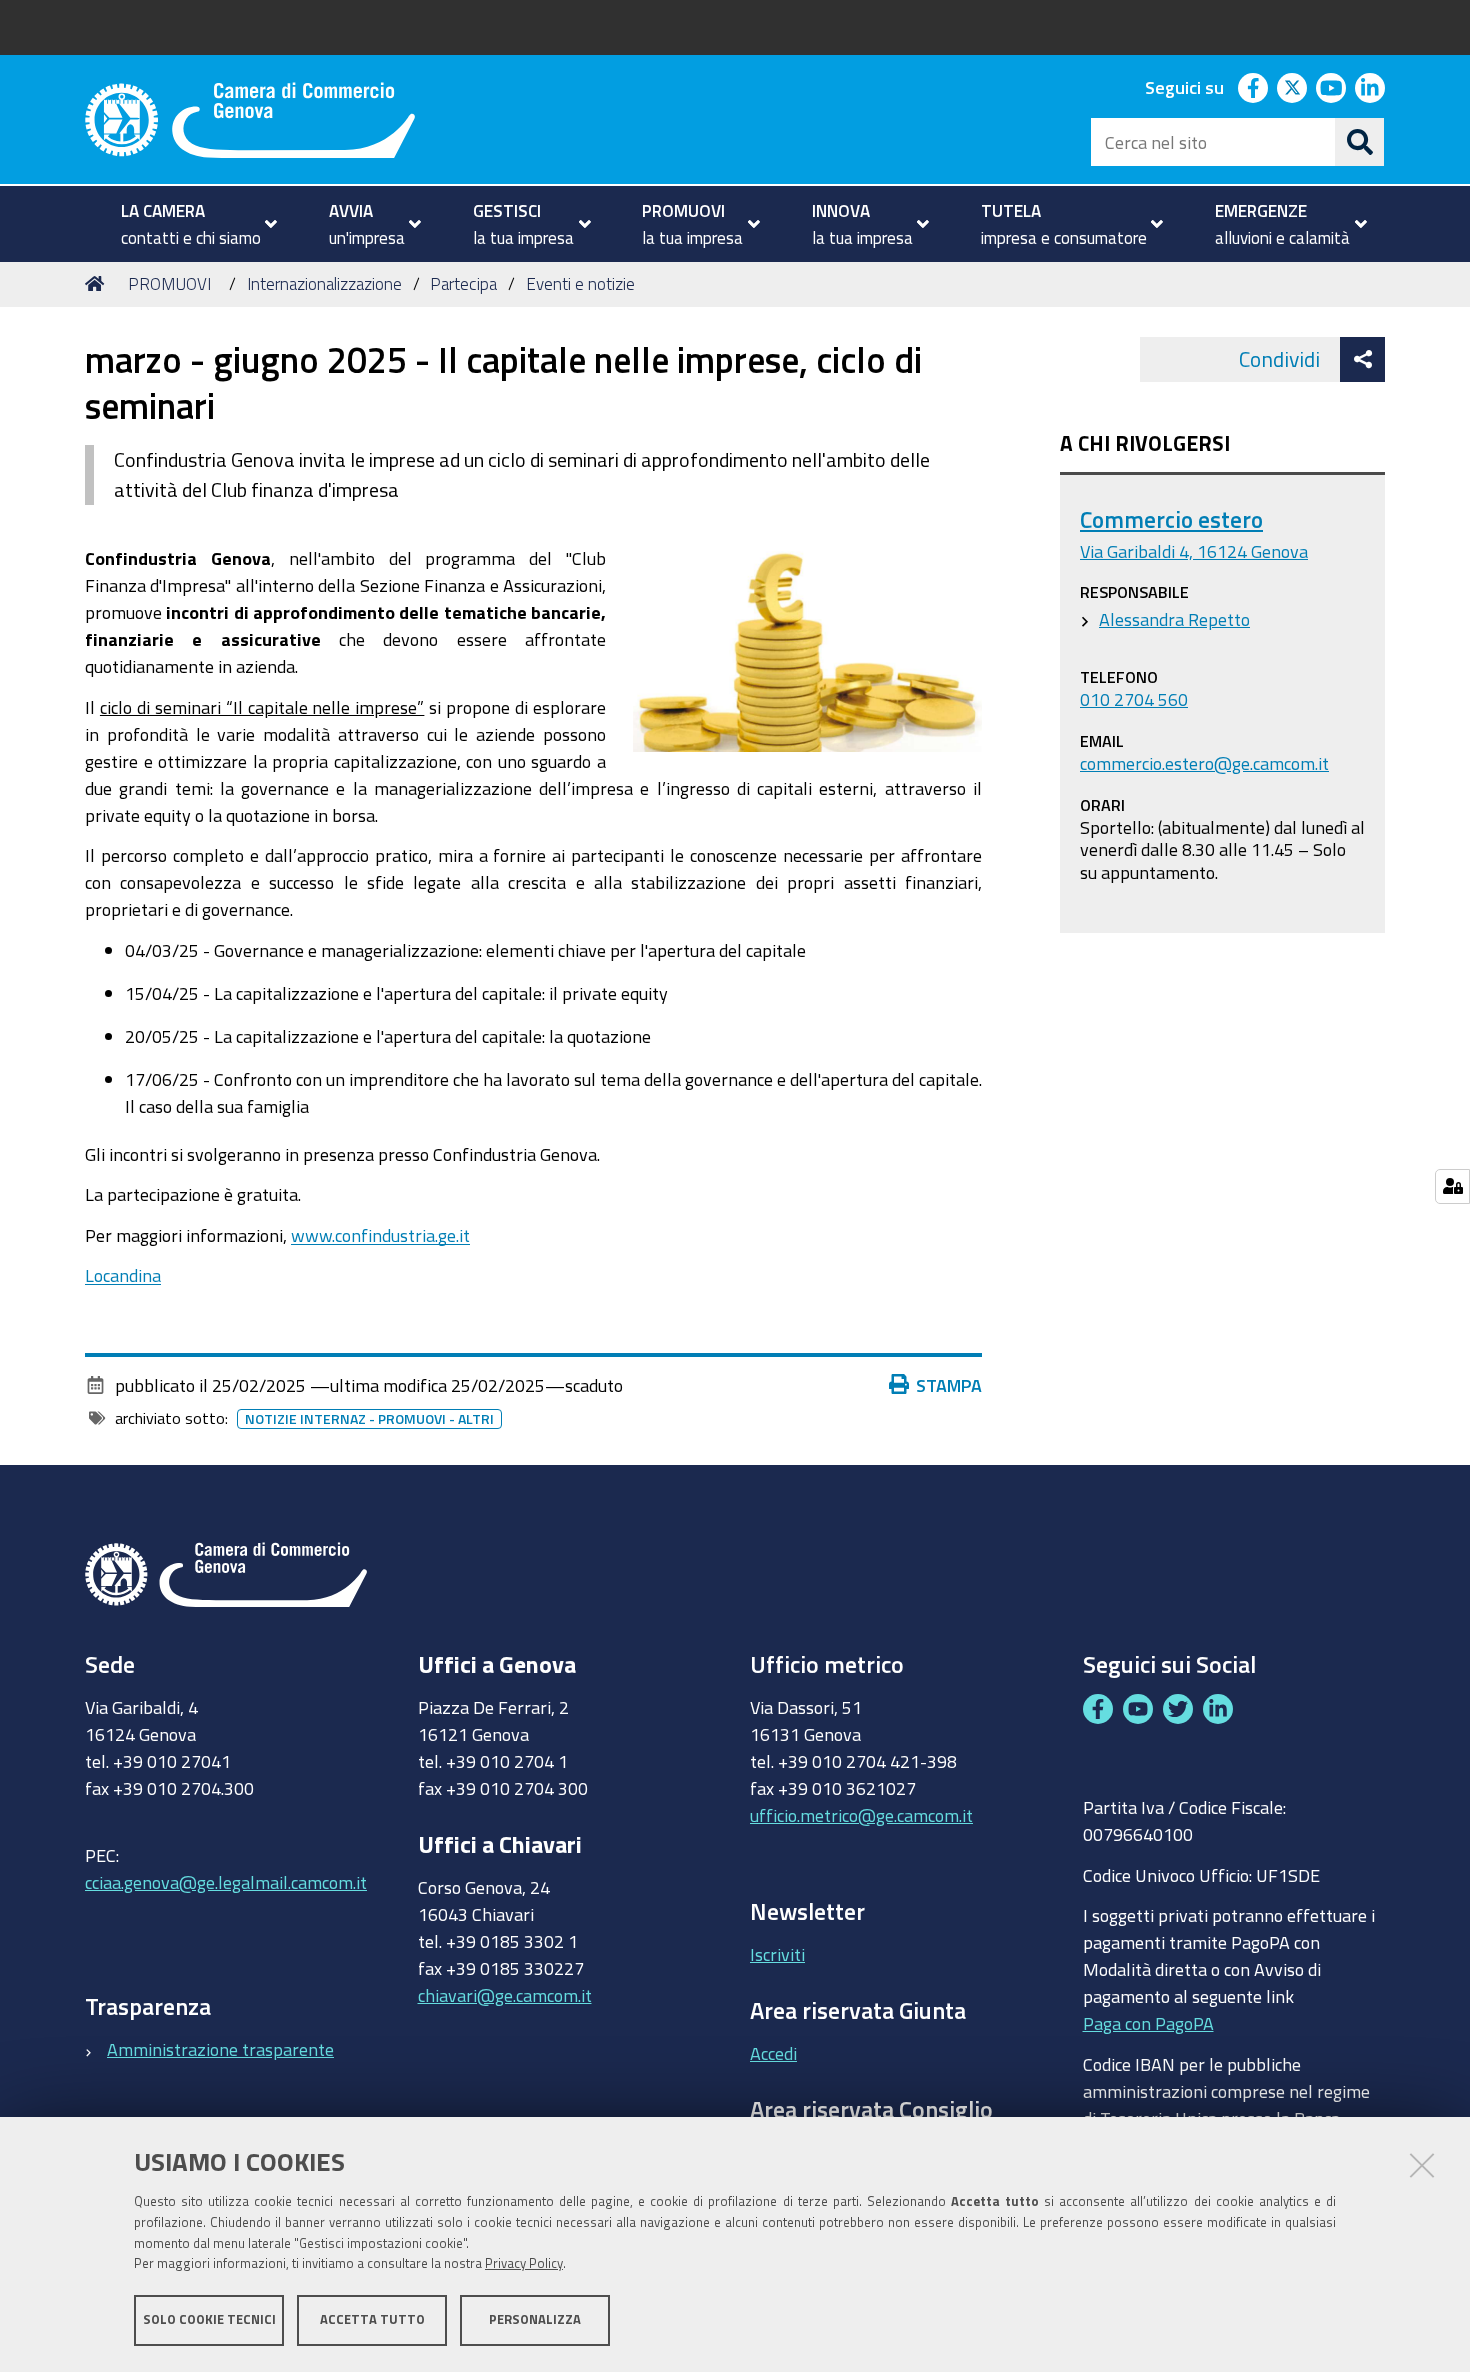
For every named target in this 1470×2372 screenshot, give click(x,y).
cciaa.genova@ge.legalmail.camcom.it (226, 1882)
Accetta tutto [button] (372, 2319)
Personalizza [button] (535, 2319)
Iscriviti (777, 1954)
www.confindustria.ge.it (380, 1235)
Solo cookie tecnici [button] (209, 2319)
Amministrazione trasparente (220, 2049)
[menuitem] (190, 224)
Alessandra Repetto (1174, 619)
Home (98, 284)
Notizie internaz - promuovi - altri (369, 1419)
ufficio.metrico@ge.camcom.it (861, 1815)
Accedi (773, 2053)
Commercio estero (1171, 519)
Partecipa (463, 283)
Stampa (949, 1385)
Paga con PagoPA (1148, 2023)
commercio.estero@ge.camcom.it (1204, 763)
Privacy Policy (524, 2264)
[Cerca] (1360, 142)
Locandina (123, 1275)
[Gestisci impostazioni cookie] (1452, 1186)
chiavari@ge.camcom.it (505, 1995)
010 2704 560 (1134, 699)
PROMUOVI (169, 283)
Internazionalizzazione (324, 283)
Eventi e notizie (580, 283)
